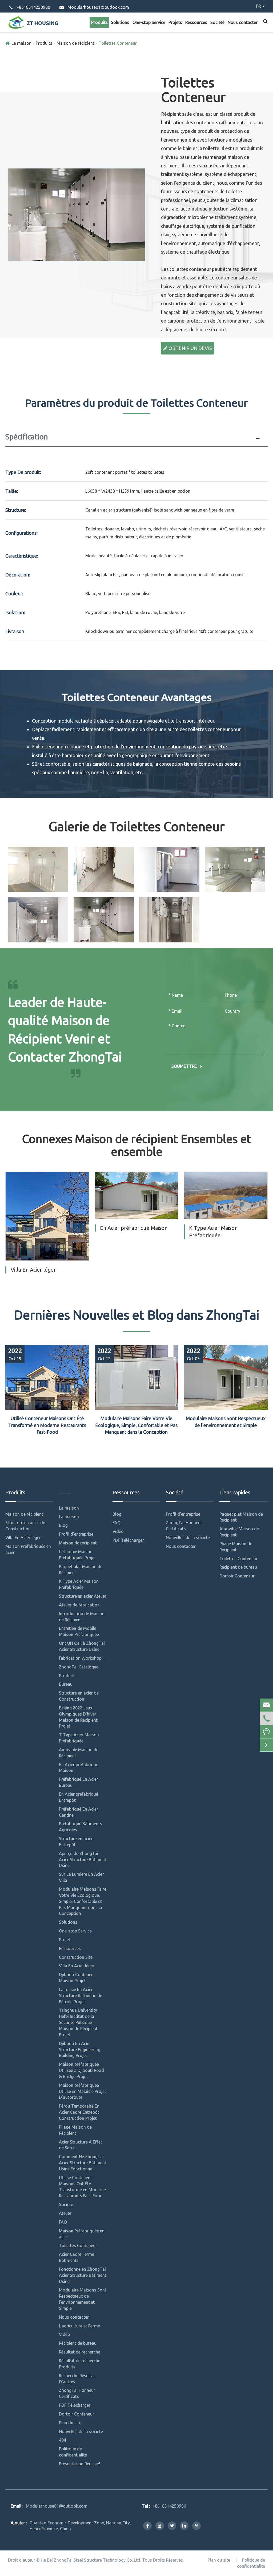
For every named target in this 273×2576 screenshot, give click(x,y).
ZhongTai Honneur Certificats (77, 2393)
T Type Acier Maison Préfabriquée (79, 1738)
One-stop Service (149, 22)
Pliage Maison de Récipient (75, 2130)
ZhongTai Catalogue (79, 1667)
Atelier (65, 2213)
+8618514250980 (33, 7)
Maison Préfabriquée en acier (28, 1549)
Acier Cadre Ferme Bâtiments (77, 2257)
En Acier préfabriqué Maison (134, 1228)
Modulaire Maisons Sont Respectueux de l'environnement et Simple (226, 1422)
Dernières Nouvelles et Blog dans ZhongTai (137, 1315)
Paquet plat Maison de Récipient (81, 1570)
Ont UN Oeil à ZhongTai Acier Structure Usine (82, 1646)
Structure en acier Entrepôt (76, 1842)
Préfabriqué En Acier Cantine (79, 1812)
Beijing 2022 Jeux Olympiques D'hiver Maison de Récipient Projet (78, 1717)
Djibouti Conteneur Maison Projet (77, 1978)
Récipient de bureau (78, 2343)
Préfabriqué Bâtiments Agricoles (81, 1827)
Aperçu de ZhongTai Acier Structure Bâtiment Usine (83, 1860)
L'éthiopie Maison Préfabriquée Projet (77, 1555)
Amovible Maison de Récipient (79, 1753)
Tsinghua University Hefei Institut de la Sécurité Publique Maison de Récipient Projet (78, 2022)
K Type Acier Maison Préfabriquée (213, 1232)
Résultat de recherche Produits (80, 2364)
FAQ (63, 2222)
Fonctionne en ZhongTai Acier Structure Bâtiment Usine (83, 2275)
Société (217, 22)
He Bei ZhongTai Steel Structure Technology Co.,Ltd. (91, 2560)
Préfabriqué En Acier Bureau (79, 1782)
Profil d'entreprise (76, 1534)
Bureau (66, 1684)
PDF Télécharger (75, 2405)
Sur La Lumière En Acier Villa (81, 1877)
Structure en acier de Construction (25, 1526)
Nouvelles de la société (81, 2431)
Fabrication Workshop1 (81, 1658)
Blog (63, 1525)
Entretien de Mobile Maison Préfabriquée (79, 1631)
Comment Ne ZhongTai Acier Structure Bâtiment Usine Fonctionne (83, 2163)
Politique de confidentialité (73, 2452)
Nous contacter (243, 22)
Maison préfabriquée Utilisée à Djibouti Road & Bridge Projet (81, 2070)
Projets (175, 22)
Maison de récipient (75, 43)
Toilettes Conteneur (118, 43)
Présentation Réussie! (79, 2464)
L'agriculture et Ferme (79, 2326)
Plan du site (70, 2423)
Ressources (196, 22)
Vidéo (65, 2334)
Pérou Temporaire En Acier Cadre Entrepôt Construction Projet (79, 2112)
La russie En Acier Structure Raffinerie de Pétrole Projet (81, 1996)
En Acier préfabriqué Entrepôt (79, 1797)
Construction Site (76, 1957)
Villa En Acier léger (33, 1270)
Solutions (120, 22)
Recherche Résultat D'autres (77, 2379)
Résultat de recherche (80, 2352)
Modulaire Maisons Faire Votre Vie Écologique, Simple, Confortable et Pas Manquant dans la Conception (136, 1425)
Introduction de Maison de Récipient (82, 1617)
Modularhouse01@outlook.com (98, 7)
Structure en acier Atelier (83, 1596)
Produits (99, 22)
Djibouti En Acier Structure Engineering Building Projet (80, 2050)
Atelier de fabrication (79, 1605)
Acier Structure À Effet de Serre (81, 2145)
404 (63, 2440)
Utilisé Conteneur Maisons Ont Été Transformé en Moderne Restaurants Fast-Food (47, 1425)
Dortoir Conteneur (77, 2414)
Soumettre (185, 1066)
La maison (21, 43)
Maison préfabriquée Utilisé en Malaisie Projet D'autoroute (83, 2091)
